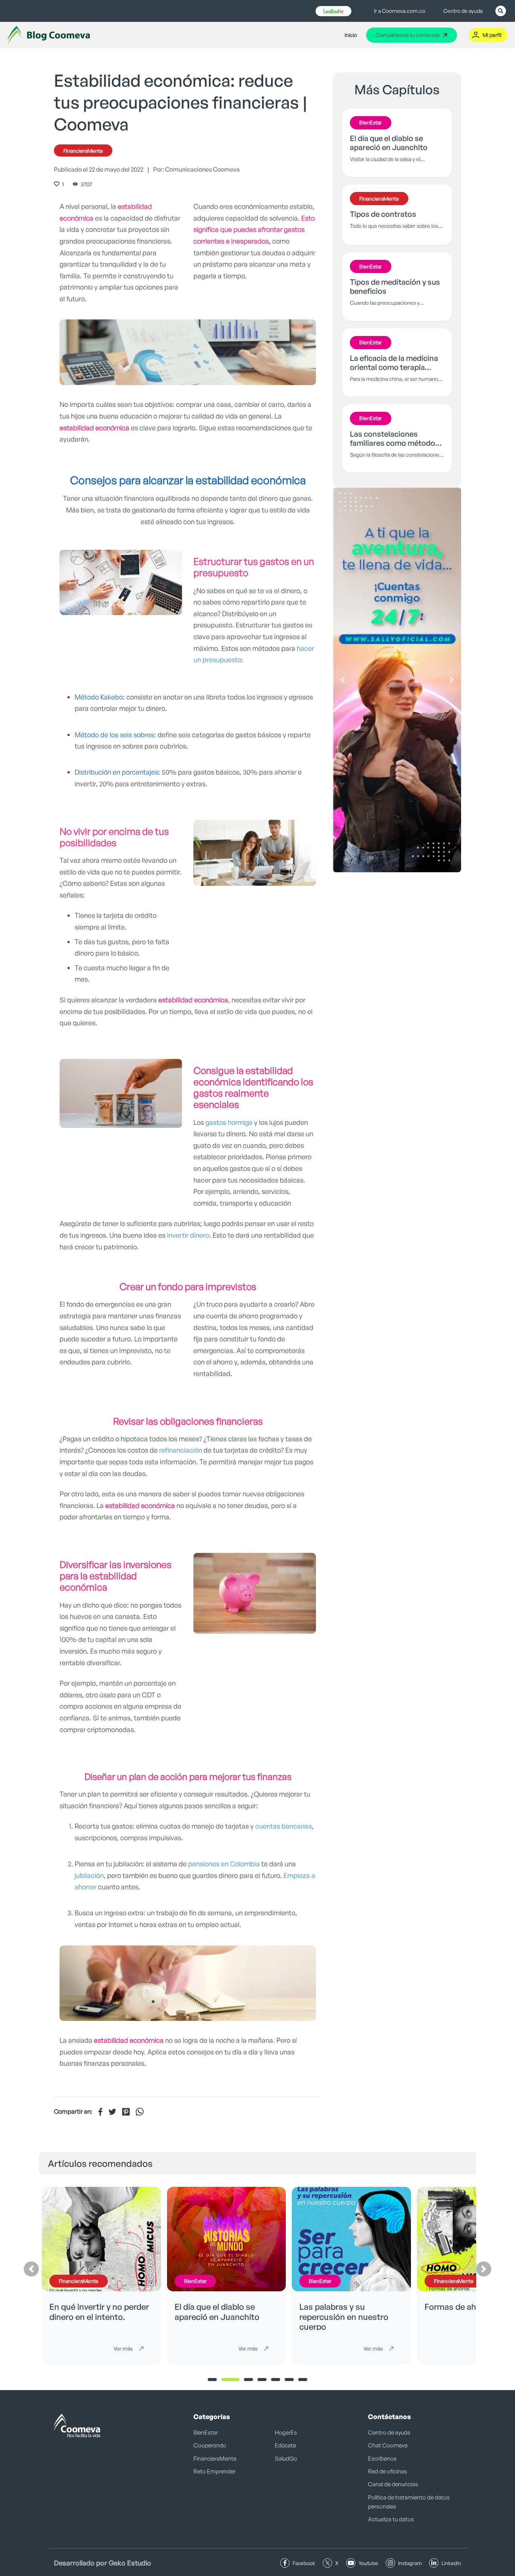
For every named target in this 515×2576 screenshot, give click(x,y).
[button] (343, 680)
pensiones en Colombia (224, 1864)
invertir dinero (188, 1235)
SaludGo (286, 2459)
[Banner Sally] (397, 680)
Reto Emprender (215, 2471)
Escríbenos (382, 2459)
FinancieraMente (83, 151)
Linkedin (451, 2563)
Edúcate (285, 2445)
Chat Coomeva (388, 2445)
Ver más (123, 2348)
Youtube (368, 2563)
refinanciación (181, 1450)
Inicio (351, 35)
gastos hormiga (229, 1122)
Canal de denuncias (393, 2484)
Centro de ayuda (463, 11)
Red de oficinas (388, 2471)
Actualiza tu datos (391, 2519)
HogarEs (286, 2433)
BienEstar (206, 2433)
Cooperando (210, 2445)
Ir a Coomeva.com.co (400, 11)
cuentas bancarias (284, 1826)
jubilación (89, 1875)
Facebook (304, 2563)
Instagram (410, 2563)
